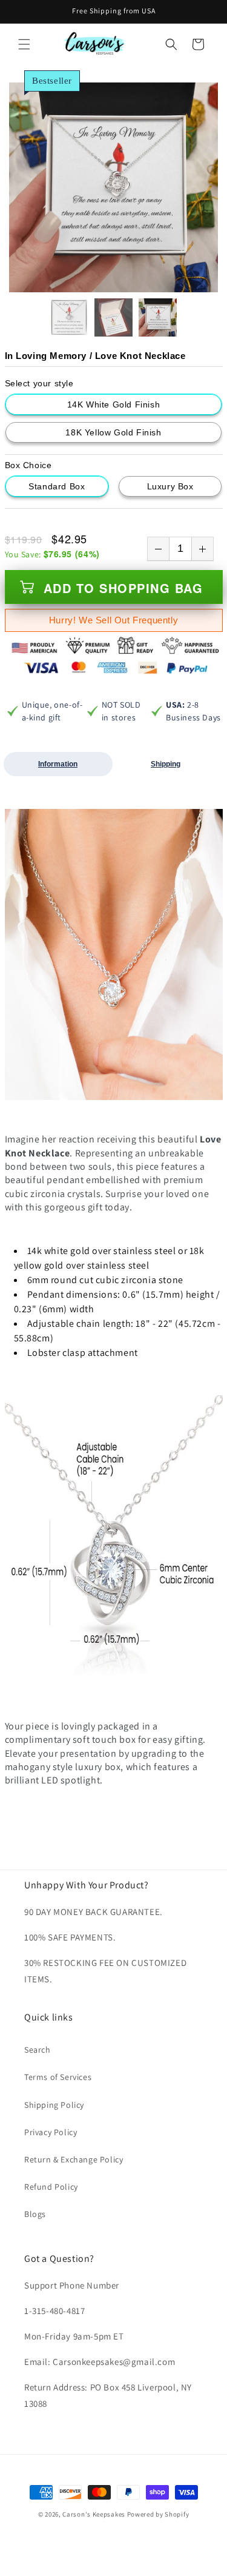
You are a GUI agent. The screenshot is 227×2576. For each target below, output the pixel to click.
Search (38, 2050)
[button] (24, 44)
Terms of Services (58, 2077)
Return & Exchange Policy (74, 2159)
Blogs (35, 2214)
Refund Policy (51, 2187)
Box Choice (28, 465)
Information (58, 764)
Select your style (39, 383)
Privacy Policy (51, 2132)
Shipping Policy (54, 2105)
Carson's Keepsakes (94, 2514)
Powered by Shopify (158, 2514)
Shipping (166, 764)
